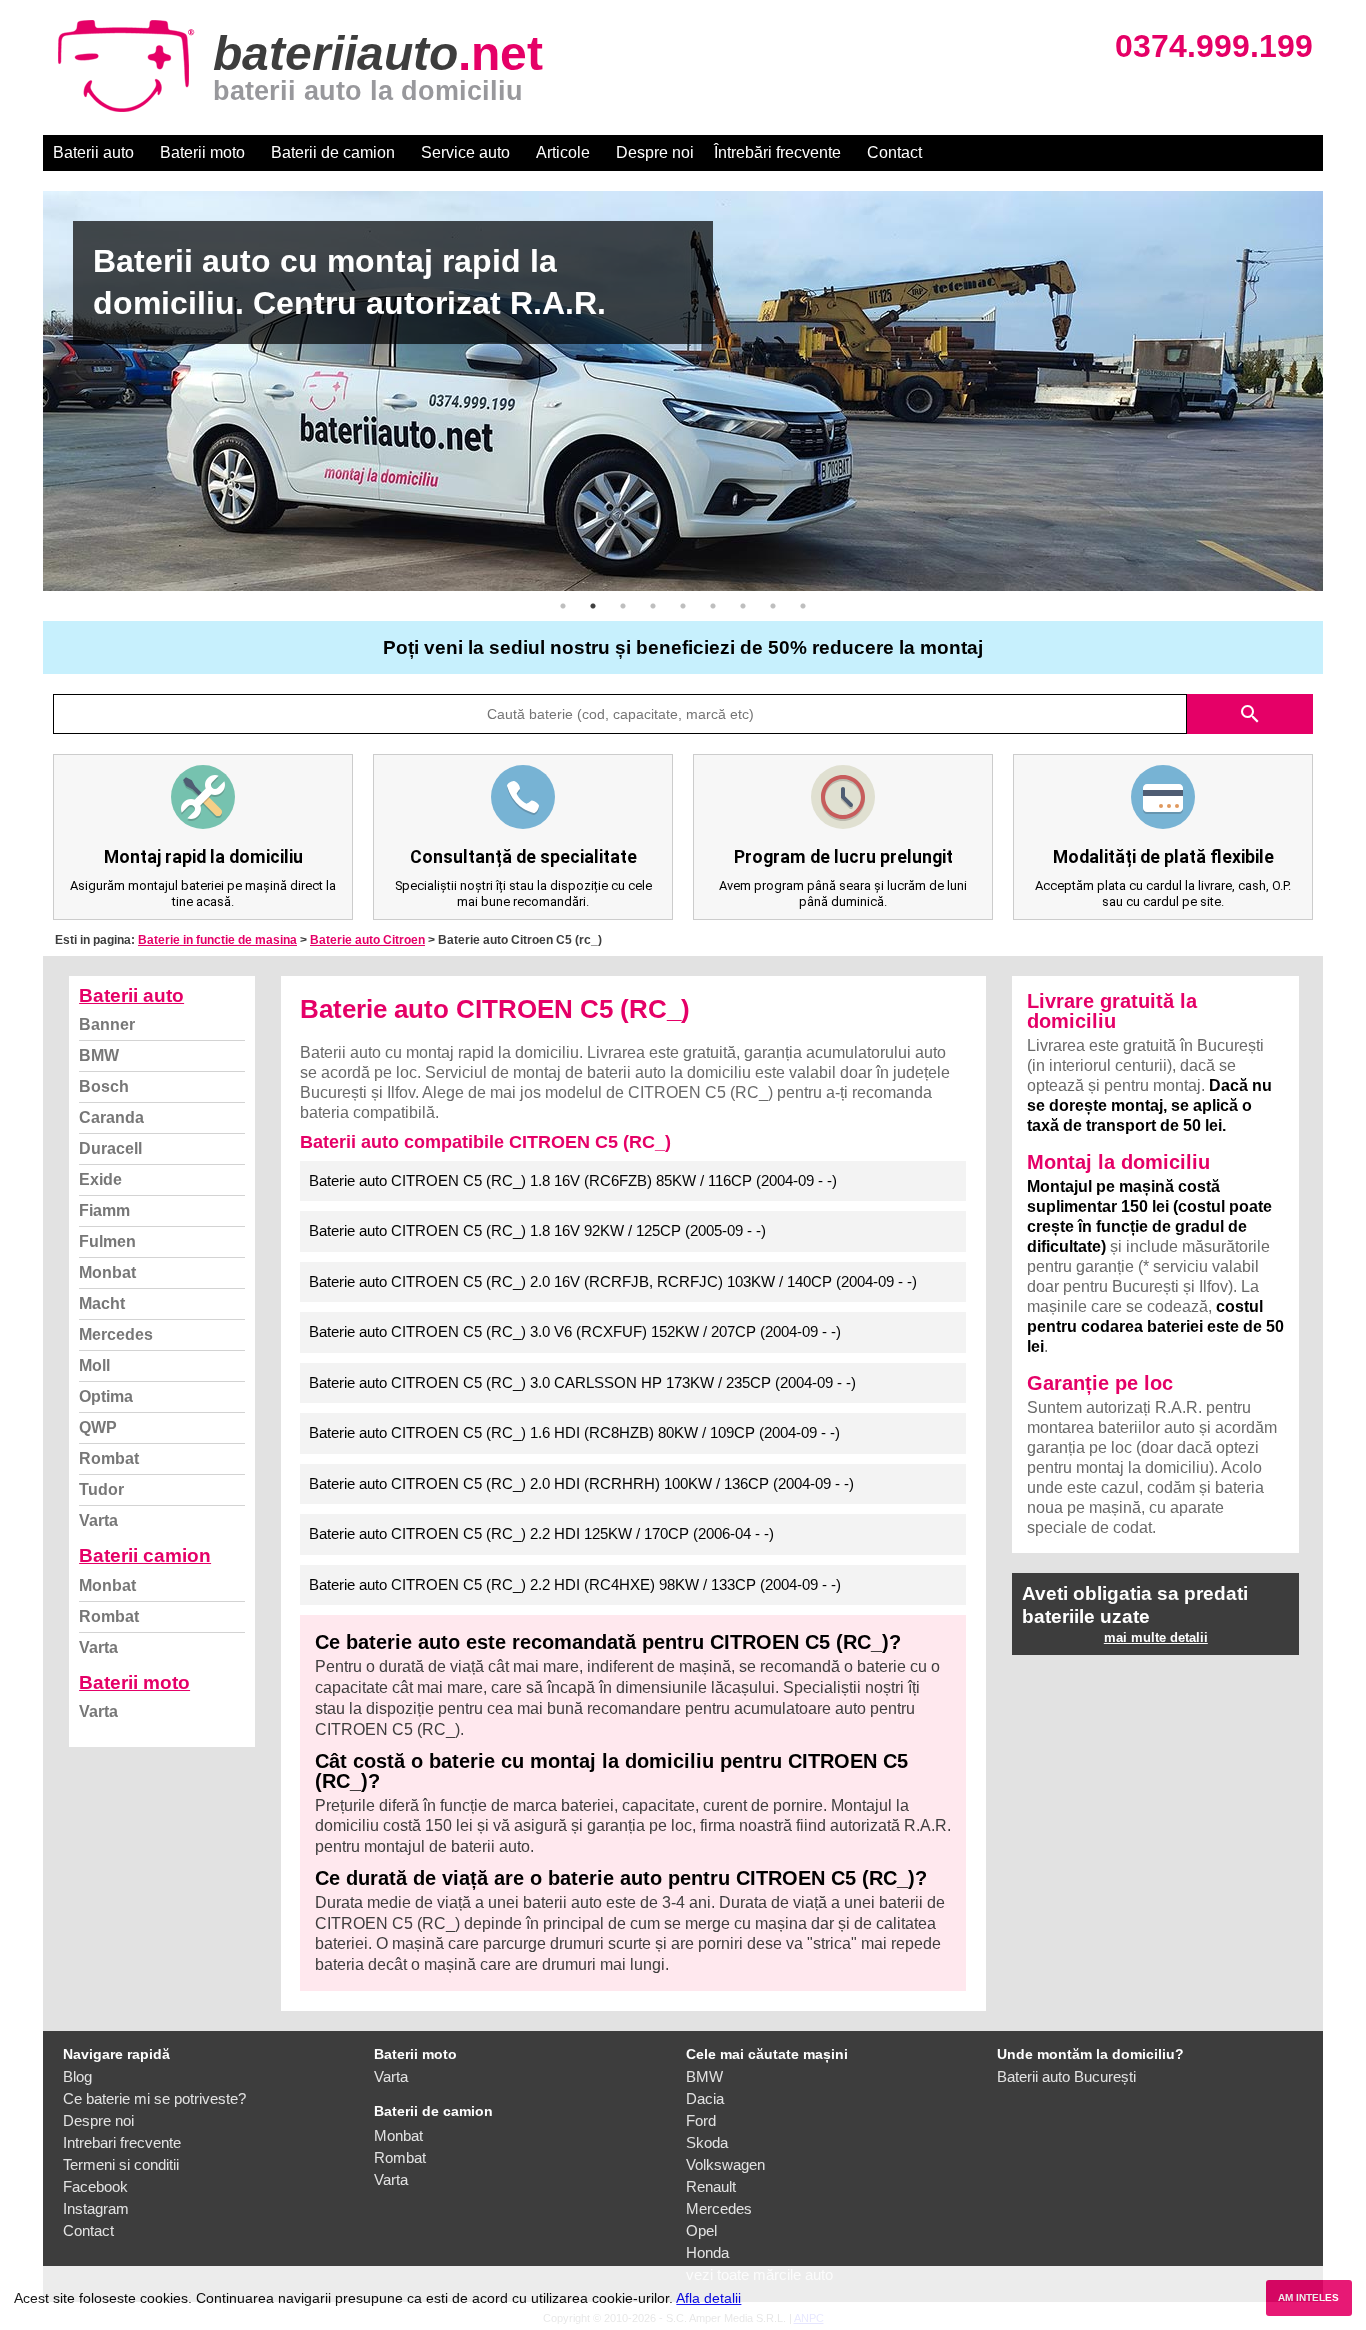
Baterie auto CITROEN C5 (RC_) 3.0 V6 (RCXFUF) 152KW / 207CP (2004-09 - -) (575, 1331)
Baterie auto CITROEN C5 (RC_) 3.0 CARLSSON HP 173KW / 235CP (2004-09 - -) (582, 1382)
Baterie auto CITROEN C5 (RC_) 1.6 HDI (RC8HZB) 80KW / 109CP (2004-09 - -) (574, 1432)
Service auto (465, 152)
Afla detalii (708, 2298)
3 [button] (623, 606)
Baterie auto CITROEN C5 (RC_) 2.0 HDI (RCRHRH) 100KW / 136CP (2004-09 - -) (581, 1483)
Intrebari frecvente (122, 2142)
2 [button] (593, 606)
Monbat (107, 1272)
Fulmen (107, 1241)
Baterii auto (93, 152)
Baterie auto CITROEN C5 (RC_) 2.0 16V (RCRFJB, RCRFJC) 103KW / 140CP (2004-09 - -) (613, 1281)
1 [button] (563, 606)
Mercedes (116, 1334)
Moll (94, 1365)
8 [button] (773, 606)
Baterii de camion (333, 152)
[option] (683, 391)
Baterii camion (145, 1555)
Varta (98, 1520)
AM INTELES (1308, 2297)
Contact (894, 152)
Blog (77, 2076)
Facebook (95, 2186)
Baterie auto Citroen (367, 940)
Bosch (104, 1086)
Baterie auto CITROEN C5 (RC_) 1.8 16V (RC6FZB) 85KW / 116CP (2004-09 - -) (573, 1180)
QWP (98, 1427)
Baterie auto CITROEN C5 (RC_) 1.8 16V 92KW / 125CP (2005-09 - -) (537, 1230)
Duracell (110, 1148)
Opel (701, 2230)
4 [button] (653, 606)
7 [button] (743, 606)
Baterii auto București (1066, 2076)
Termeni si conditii (121, 2164)
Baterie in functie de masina (217, 940)
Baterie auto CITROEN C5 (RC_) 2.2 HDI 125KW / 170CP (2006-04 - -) (541, 1533)
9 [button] (803, 606)
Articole (563, 152)
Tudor (101, 1489)
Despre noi (655, 152)
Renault (711, 2186)
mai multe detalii (1156, 1637)
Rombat (109, 1458)
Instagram (96, 2208)
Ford (701, 2120)
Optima (106, 1396)
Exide (100, 1179)
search (1250, 714)
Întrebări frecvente (777, 152)
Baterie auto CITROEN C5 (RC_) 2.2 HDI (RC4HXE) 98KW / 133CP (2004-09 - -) (575, 1584)
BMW (99, 1055)
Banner (107, 1024)
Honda (707, 2252)
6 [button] (713, 606)
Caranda (111, 1117)
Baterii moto (202, 152)
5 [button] (683, 606)
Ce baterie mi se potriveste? (154, 2098)
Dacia (705, 2098)
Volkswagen (725, 2164)
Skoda (707, 2142)
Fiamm (104, 1210)
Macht (102, 1303)
